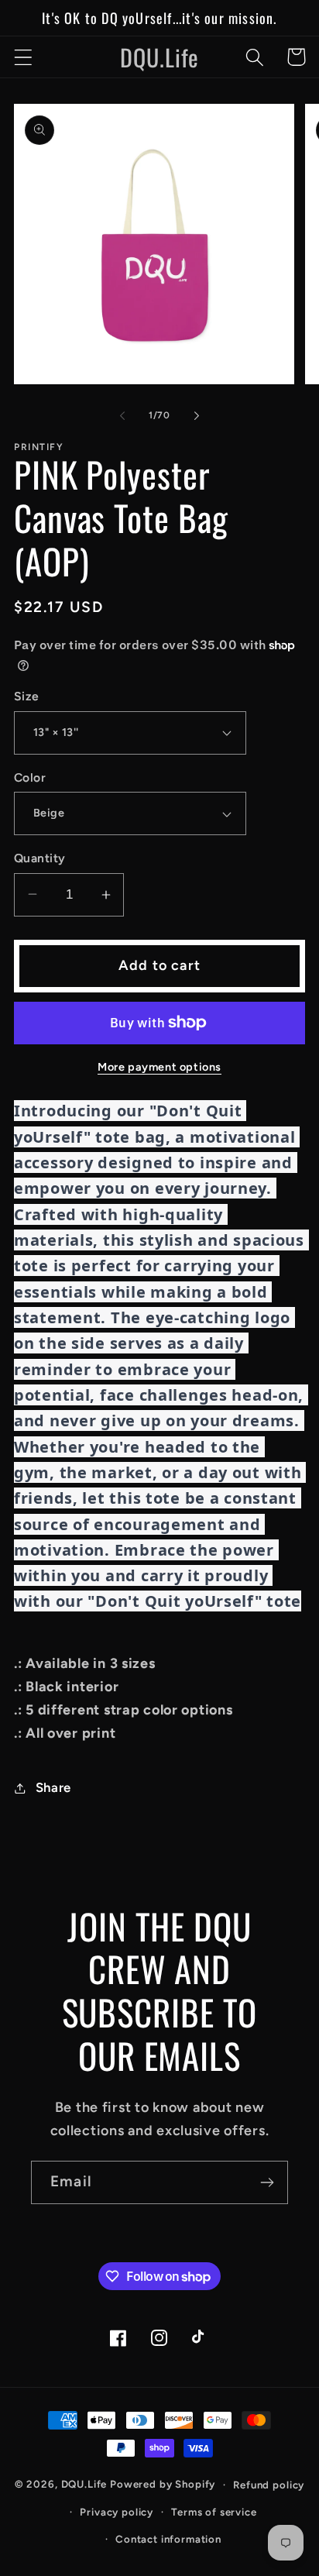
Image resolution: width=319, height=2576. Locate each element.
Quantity (40, 858)
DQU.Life (84, 2484)
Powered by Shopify (163, 2484)
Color (30, 777)
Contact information (168, 2539)
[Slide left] (122, 415)
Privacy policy (117, 2512)
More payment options (159, 1067)
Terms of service (214, 2512)
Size (27, 696)
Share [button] (53, 1787)
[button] (24, 57)
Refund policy (269, 2485)
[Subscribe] (267, 2182)
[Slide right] (197, 415)
